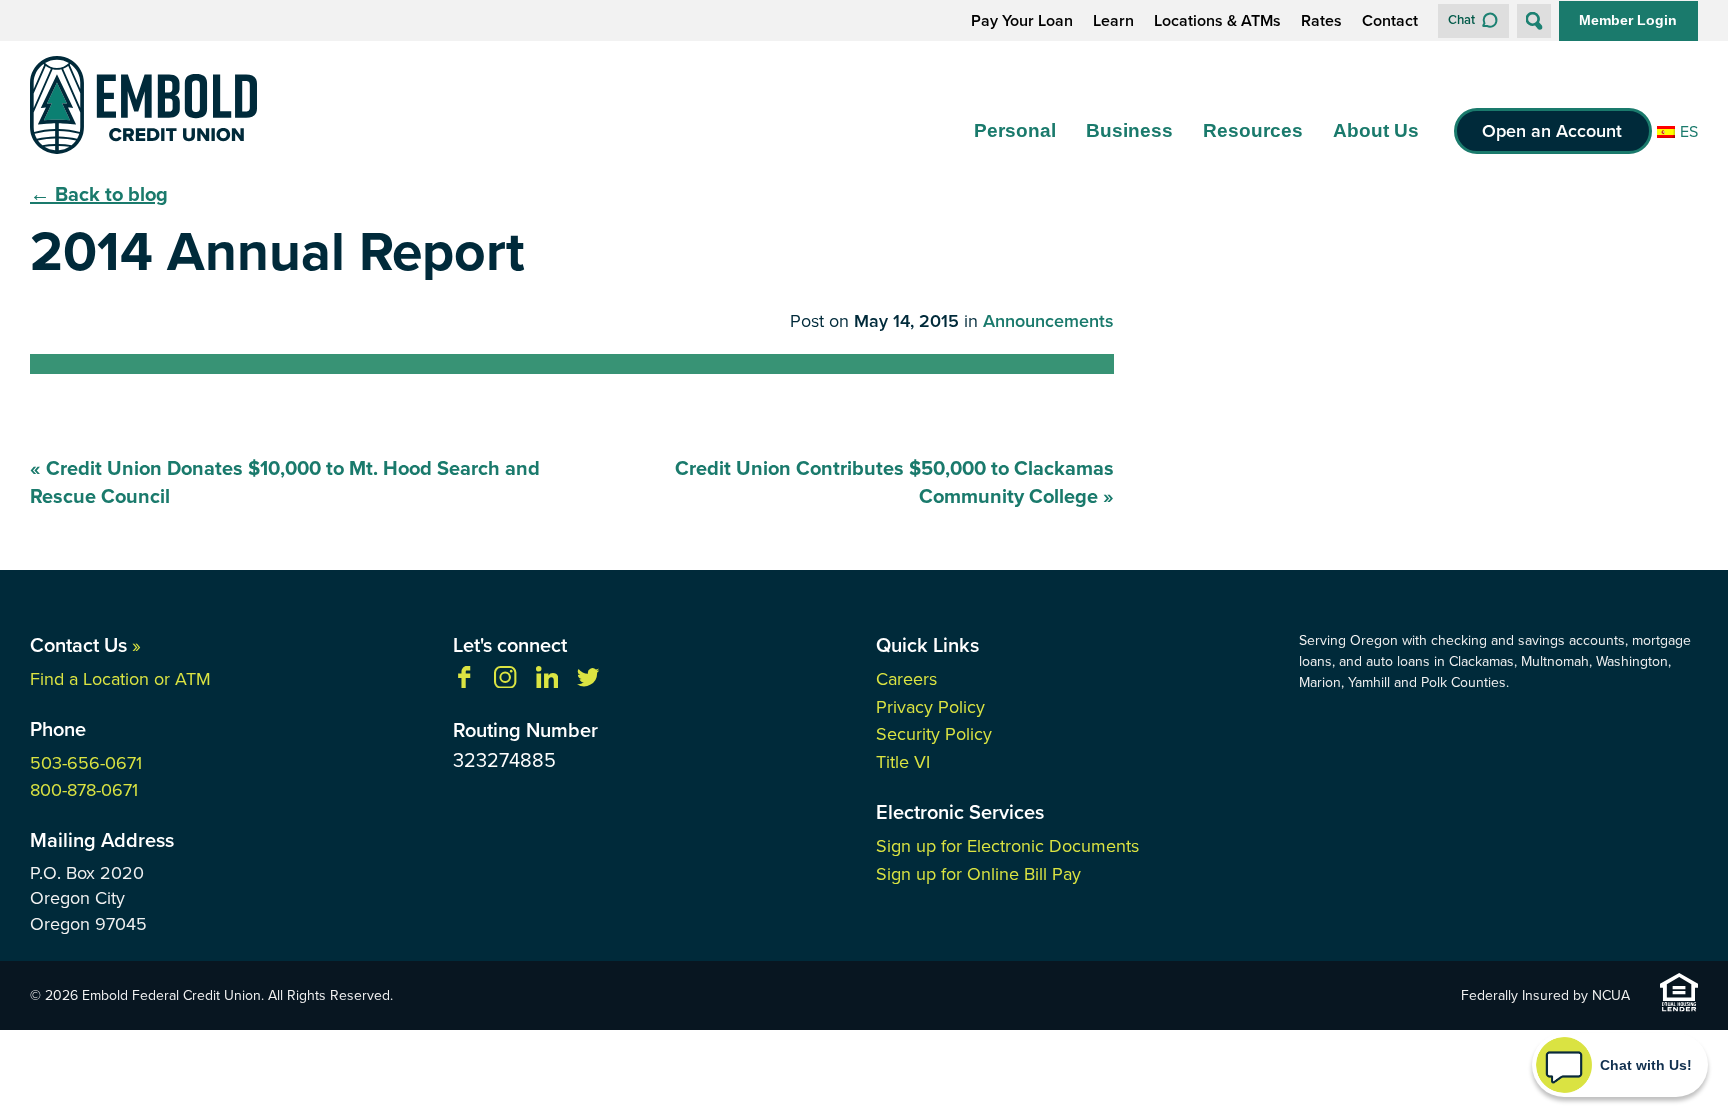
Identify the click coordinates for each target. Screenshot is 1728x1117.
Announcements (1048, 321)
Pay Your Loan (1022, 21)
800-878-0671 (84, 790)
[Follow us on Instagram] (505, 682)
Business (1129, 130)
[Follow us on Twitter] (588, 682)
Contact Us (85, 645)
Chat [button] (1461, 19)
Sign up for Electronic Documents (1007, 846)
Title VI (903, 762)
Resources (1253, 130)
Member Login (1628, 20)
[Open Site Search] (1534, 21)
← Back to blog (99, 194)
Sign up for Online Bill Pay (978, 874)
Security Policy (934, 734)
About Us (1376, 130)
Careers (906, 679)
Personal (1015, 130)
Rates (1321, 21)
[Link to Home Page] (143, 108)
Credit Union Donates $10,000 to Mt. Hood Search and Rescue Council (285, 482)
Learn (1113, 21)
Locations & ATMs (1217, 21)
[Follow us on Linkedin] (547, 682)
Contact (1390, 21)
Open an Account (1552, 131)
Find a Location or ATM (120, 679)
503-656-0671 (86, 763)
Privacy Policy (930, 707)
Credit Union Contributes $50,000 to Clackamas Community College (894, 482)
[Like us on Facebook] (464, 682)
